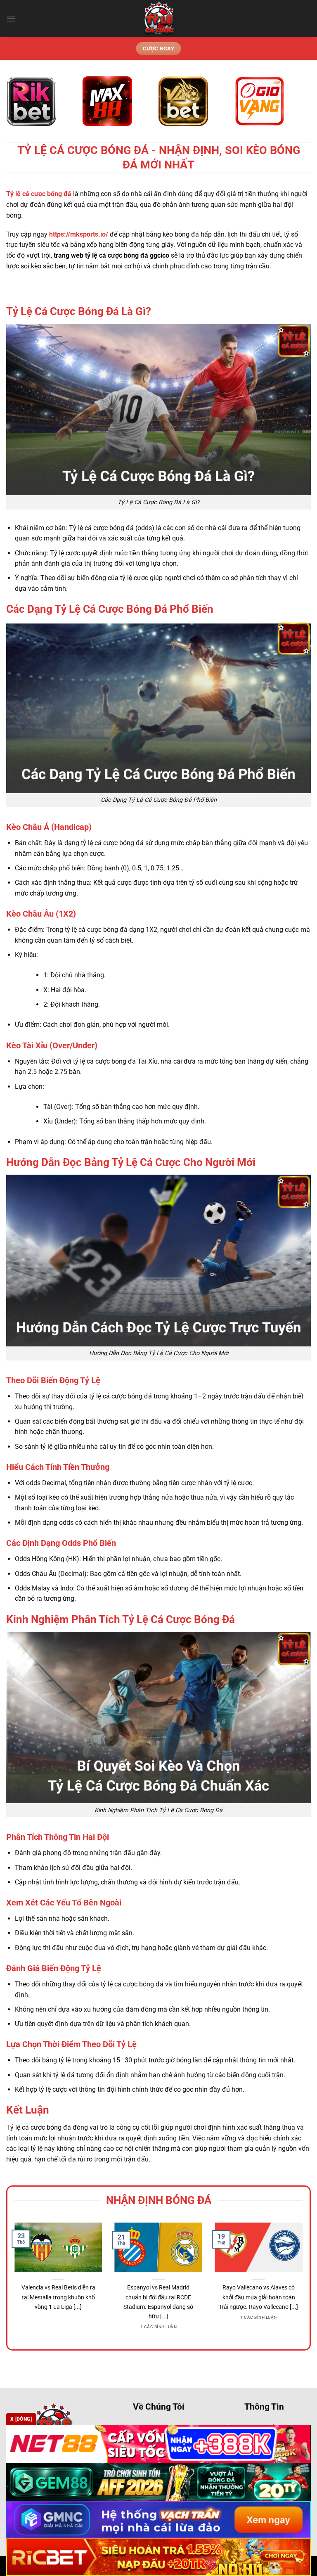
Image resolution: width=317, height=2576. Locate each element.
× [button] (291, 1156)
